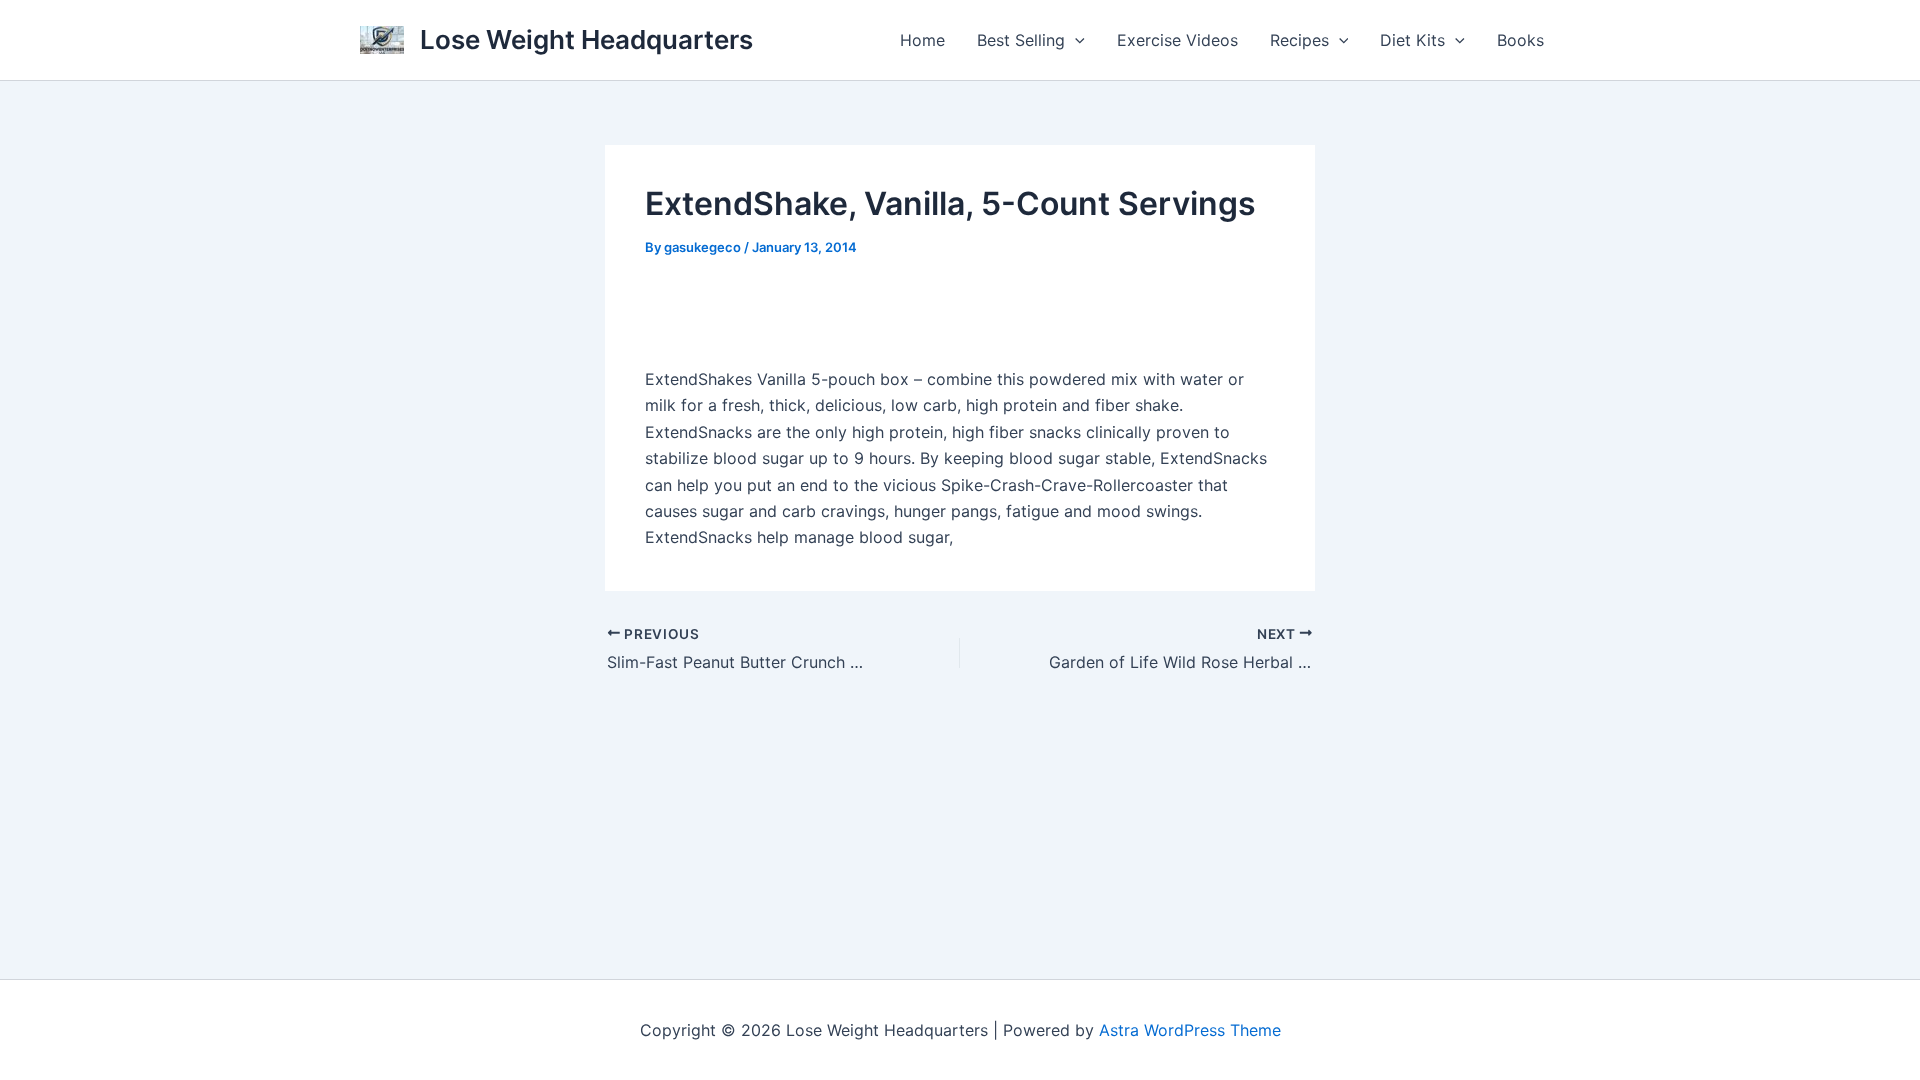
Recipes (1299, 40)
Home (922, 40)
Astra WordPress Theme (1190, 1030)
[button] (1075, 40)
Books (1520, 40)
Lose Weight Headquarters (586, 39)
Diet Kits (1412, 40)
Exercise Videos (1177, 40)
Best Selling (1021, 40)
